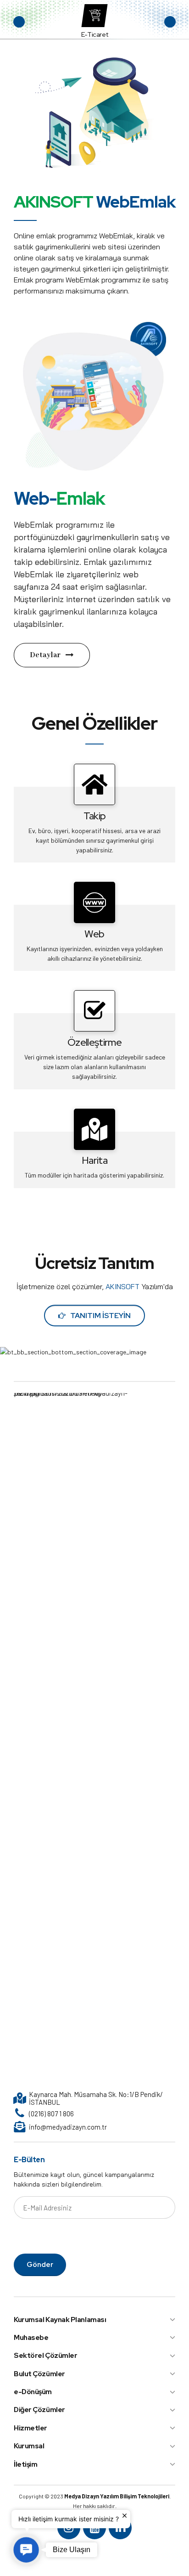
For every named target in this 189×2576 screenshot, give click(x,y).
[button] (19, 22)
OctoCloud (94, 34)
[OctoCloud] (94, 16)
